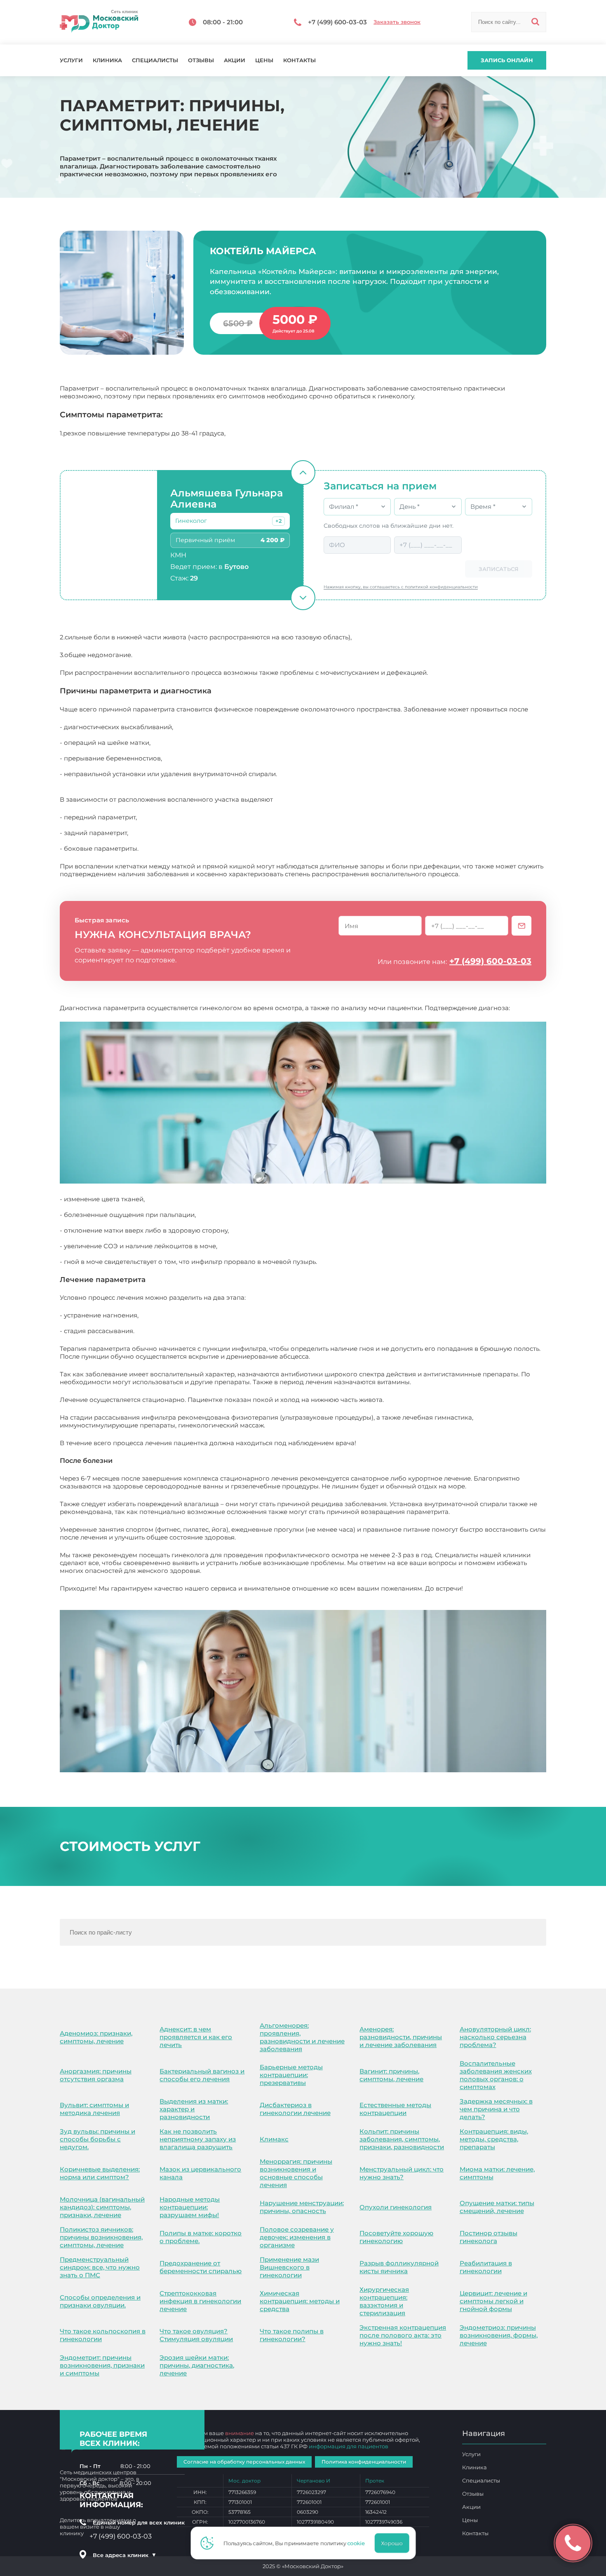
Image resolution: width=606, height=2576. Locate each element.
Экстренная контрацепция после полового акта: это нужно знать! (403, 2335)
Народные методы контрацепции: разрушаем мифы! (190, 2207)
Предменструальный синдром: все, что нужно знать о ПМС (100, 2267)
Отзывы (201, 60)
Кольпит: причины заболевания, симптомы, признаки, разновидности (402, 2139)
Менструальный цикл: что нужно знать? (402, 2173)
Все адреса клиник (124, 2555)
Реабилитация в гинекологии (486, 2267)
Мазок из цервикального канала (200, 2173)
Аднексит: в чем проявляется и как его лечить (196, 2037)
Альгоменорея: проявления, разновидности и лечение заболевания (302, 2037)
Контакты (299, 60)
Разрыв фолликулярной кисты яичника (399, 2267)
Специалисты (155, 60)
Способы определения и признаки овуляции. (100, 2301)
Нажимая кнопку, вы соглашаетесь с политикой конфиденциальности (401, 587)
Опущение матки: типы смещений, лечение (497, 2207)
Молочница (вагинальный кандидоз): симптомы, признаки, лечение (102, 2207)
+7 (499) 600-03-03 (490, 961)
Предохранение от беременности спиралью (201, 2267)
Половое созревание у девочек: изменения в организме (297, 2237)
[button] (278, 521)
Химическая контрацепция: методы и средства (300, 2301)
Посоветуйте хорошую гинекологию (396, 2237)
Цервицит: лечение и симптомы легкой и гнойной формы (493, 2301)
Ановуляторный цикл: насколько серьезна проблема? (495, 2037)
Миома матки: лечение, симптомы (497, 2173)
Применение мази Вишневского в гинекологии (289, 2267)
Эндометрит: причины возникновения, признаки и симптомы (102, 2365)
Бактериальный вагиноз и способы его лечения (202, 2075)
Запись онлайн (507, 60)
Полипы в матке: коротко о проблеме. (201, 2237)
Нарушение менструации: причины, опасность (302, 2207)
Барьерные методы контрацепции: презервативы (291, 2075)
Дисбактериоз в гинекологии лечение (295, 2109)
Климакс (274, 2139)
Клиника (107, 60)
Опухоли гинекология (396, 2207)
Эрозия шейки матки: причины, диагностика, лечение (197, 2365)
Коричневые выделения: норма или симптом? (100, 2173)
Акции (235, 60)
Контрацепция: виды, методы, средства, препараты (494, 2139)
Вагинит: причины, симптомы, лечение (391, 2075)
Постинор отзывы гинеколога (489, 2237)
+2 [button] (278, 521)
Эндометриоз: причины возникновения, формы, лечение (499, 2335)
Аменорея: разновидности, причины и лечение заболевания (401, 2037)
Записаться (499, 569)
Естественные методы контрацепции (395, 2109)
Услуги (71, 60)
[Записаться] (521, 926)
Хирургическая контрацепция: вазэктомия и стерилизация (384, 2301)
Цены (264, 60)
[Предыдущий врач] (303, 473)
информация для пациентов (349, 2446)
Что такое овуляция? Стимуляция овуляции (196, 2335)
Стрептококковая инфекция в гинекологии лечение (200, 2301)
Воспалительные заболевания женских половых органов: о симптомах (496, 2075)
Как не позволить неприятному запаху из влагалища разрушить (198, 2139)
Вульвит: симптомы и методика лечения (94, 2109)
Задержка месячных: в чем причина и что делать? (496, 2109)
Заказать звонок (397, 22)
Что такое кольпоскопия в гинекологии (103, 2335)
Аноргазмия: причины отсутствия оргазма (96, 2075)
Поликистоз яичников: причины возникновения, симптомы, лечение (101, 2237)
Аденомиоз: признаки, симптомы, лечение (96, 2037)
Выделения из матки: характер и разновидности (194, 2109)
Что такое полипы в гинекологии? (292, 2335)
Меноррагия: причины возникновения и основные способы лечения (296, 2173)
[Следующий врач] (303, 598)
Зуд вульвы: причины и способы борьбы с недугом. (97, 2139)
